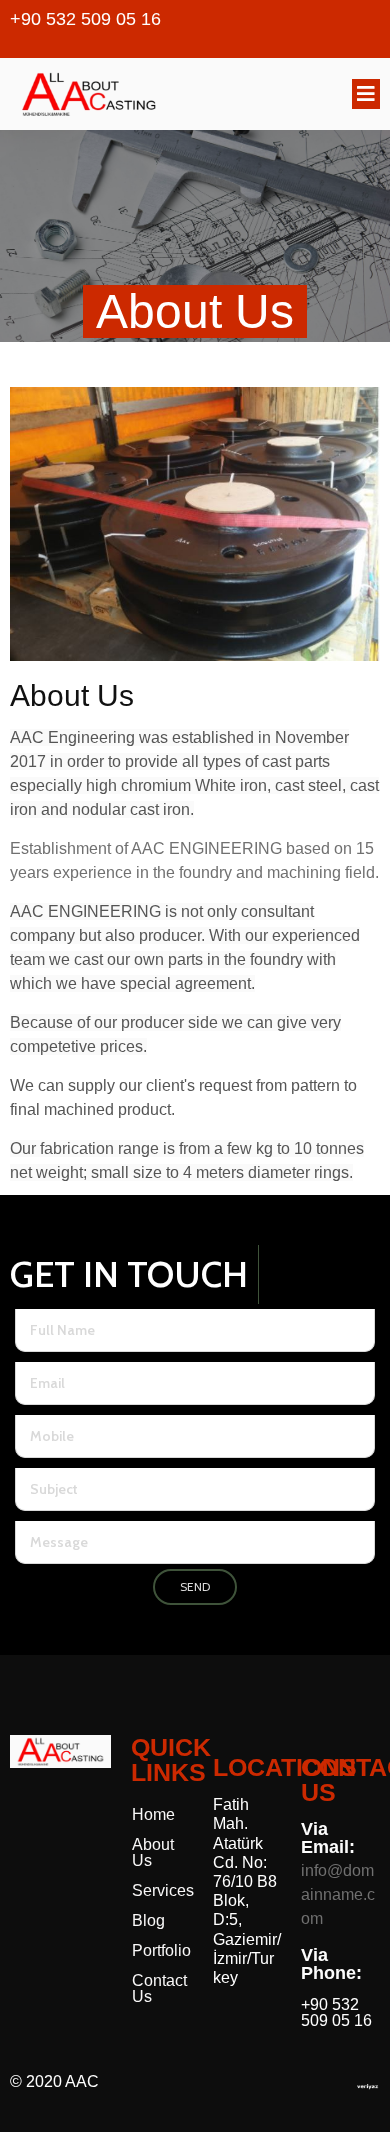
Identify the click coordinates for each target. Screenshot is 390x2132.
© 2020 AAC (54, 2081)
